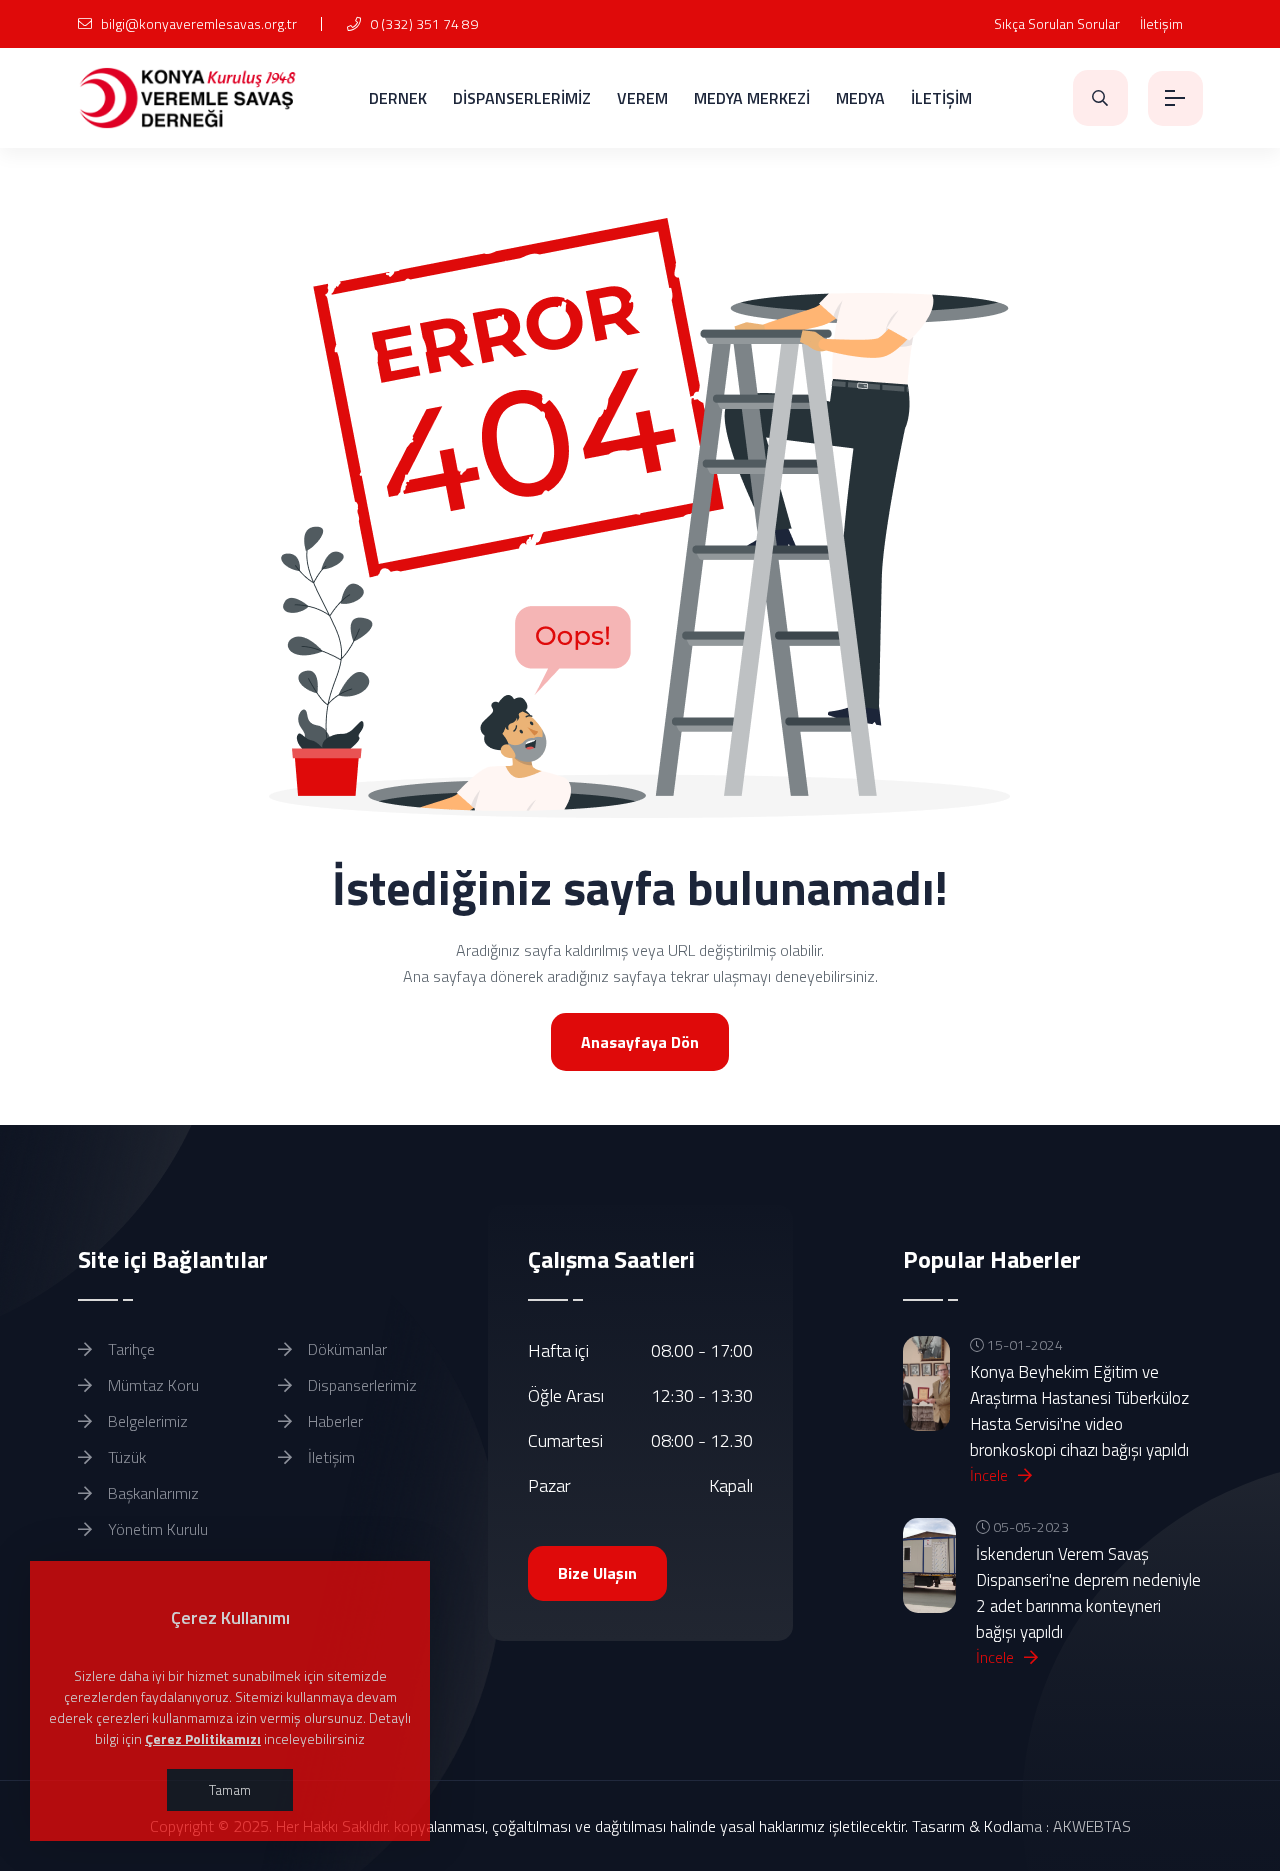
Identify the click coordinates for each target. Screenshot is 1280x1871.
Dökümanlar (345, 1349)
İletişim (1161, 23)
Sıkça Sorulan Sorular (1057, 23)
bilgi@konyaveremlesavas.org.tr (197, 23)
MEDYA (860, 98)
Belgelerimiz (146, 1421)
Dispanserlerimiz (360, 1385)
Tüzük (125, 1457)
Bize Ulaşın (597, 1573)
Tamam (230, 1789)
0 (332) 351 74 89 (422, 23)
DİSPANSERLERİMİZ (522, 98)
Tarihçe (129, 1349)
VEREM (642, 98)
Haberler (333, 1421)
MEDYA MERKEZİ (752, 98)
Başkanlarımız (151, 1493)
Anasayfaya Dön (640, 1042)
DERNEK (398, 98)
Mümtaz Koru (151, 1385)
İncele (991, 1475)
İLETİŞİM (941, 98)
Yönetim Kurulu (156, 1529)
